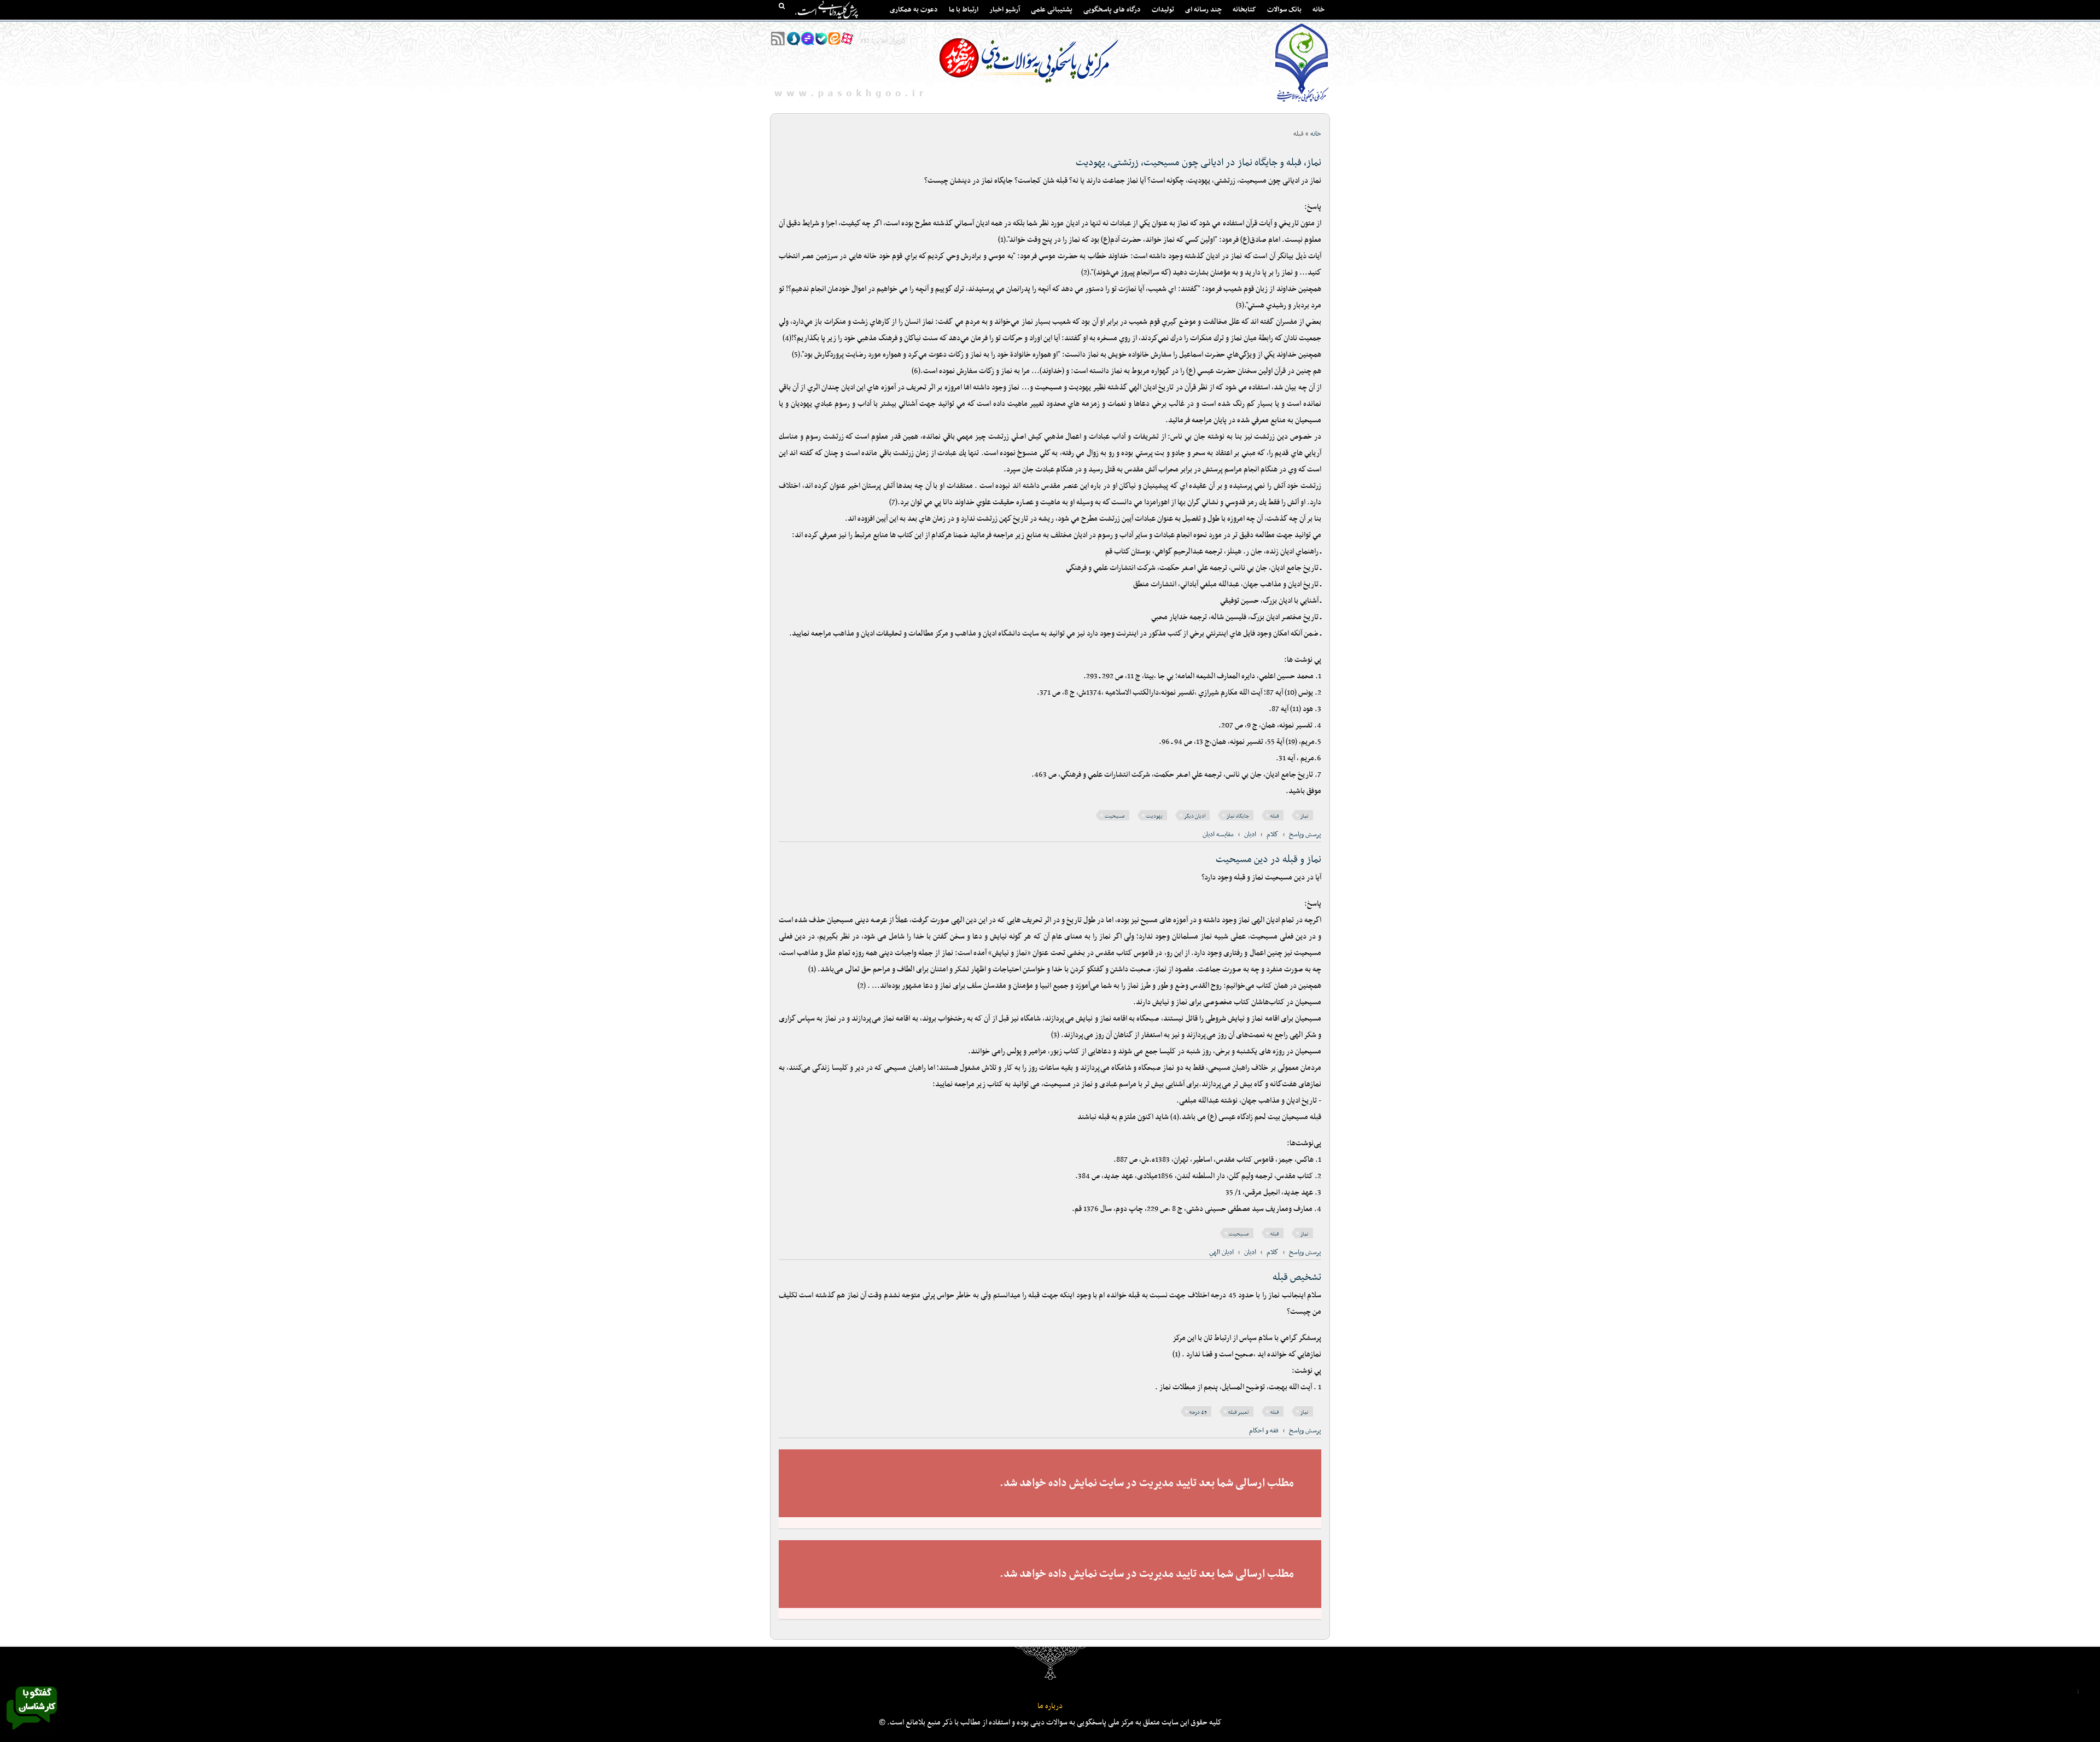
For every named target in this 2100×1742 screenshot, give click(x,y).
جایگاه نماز (1238, 816)
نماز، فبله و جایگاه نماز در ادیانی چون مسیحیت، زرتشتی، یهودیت (1198, 163)
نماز (1305, 816)
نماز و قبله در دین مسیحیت (1268, 860)
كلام (1273, 835)
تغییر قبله (1239, 1412)
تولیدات (1163, 10)
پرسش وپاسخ (1305, 835)
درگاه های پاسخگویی (1112, 10)
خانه (1319, 10)
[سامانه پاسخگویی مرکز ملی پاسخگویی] (32, 1733)
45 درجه (1198, 1412)
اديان (1250, 835)
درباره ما (1050, 1706)
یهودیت (1154, 816)
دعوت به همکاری (914, 10)
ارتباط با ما (964, 10)
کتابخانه (1244, 10)
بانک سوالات (1284, 10)
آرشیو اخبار (1005, 10)
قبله (1275, 816)
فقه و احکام (1264, 1431)
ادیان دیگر (1195, 816)
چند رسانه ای (1203, 10)
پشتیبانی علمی (1052, 10)
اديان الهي (1221, 1252)
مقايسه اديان (1218, 835)
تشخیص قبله (1297, 1277)
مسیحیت (1115, 816)
